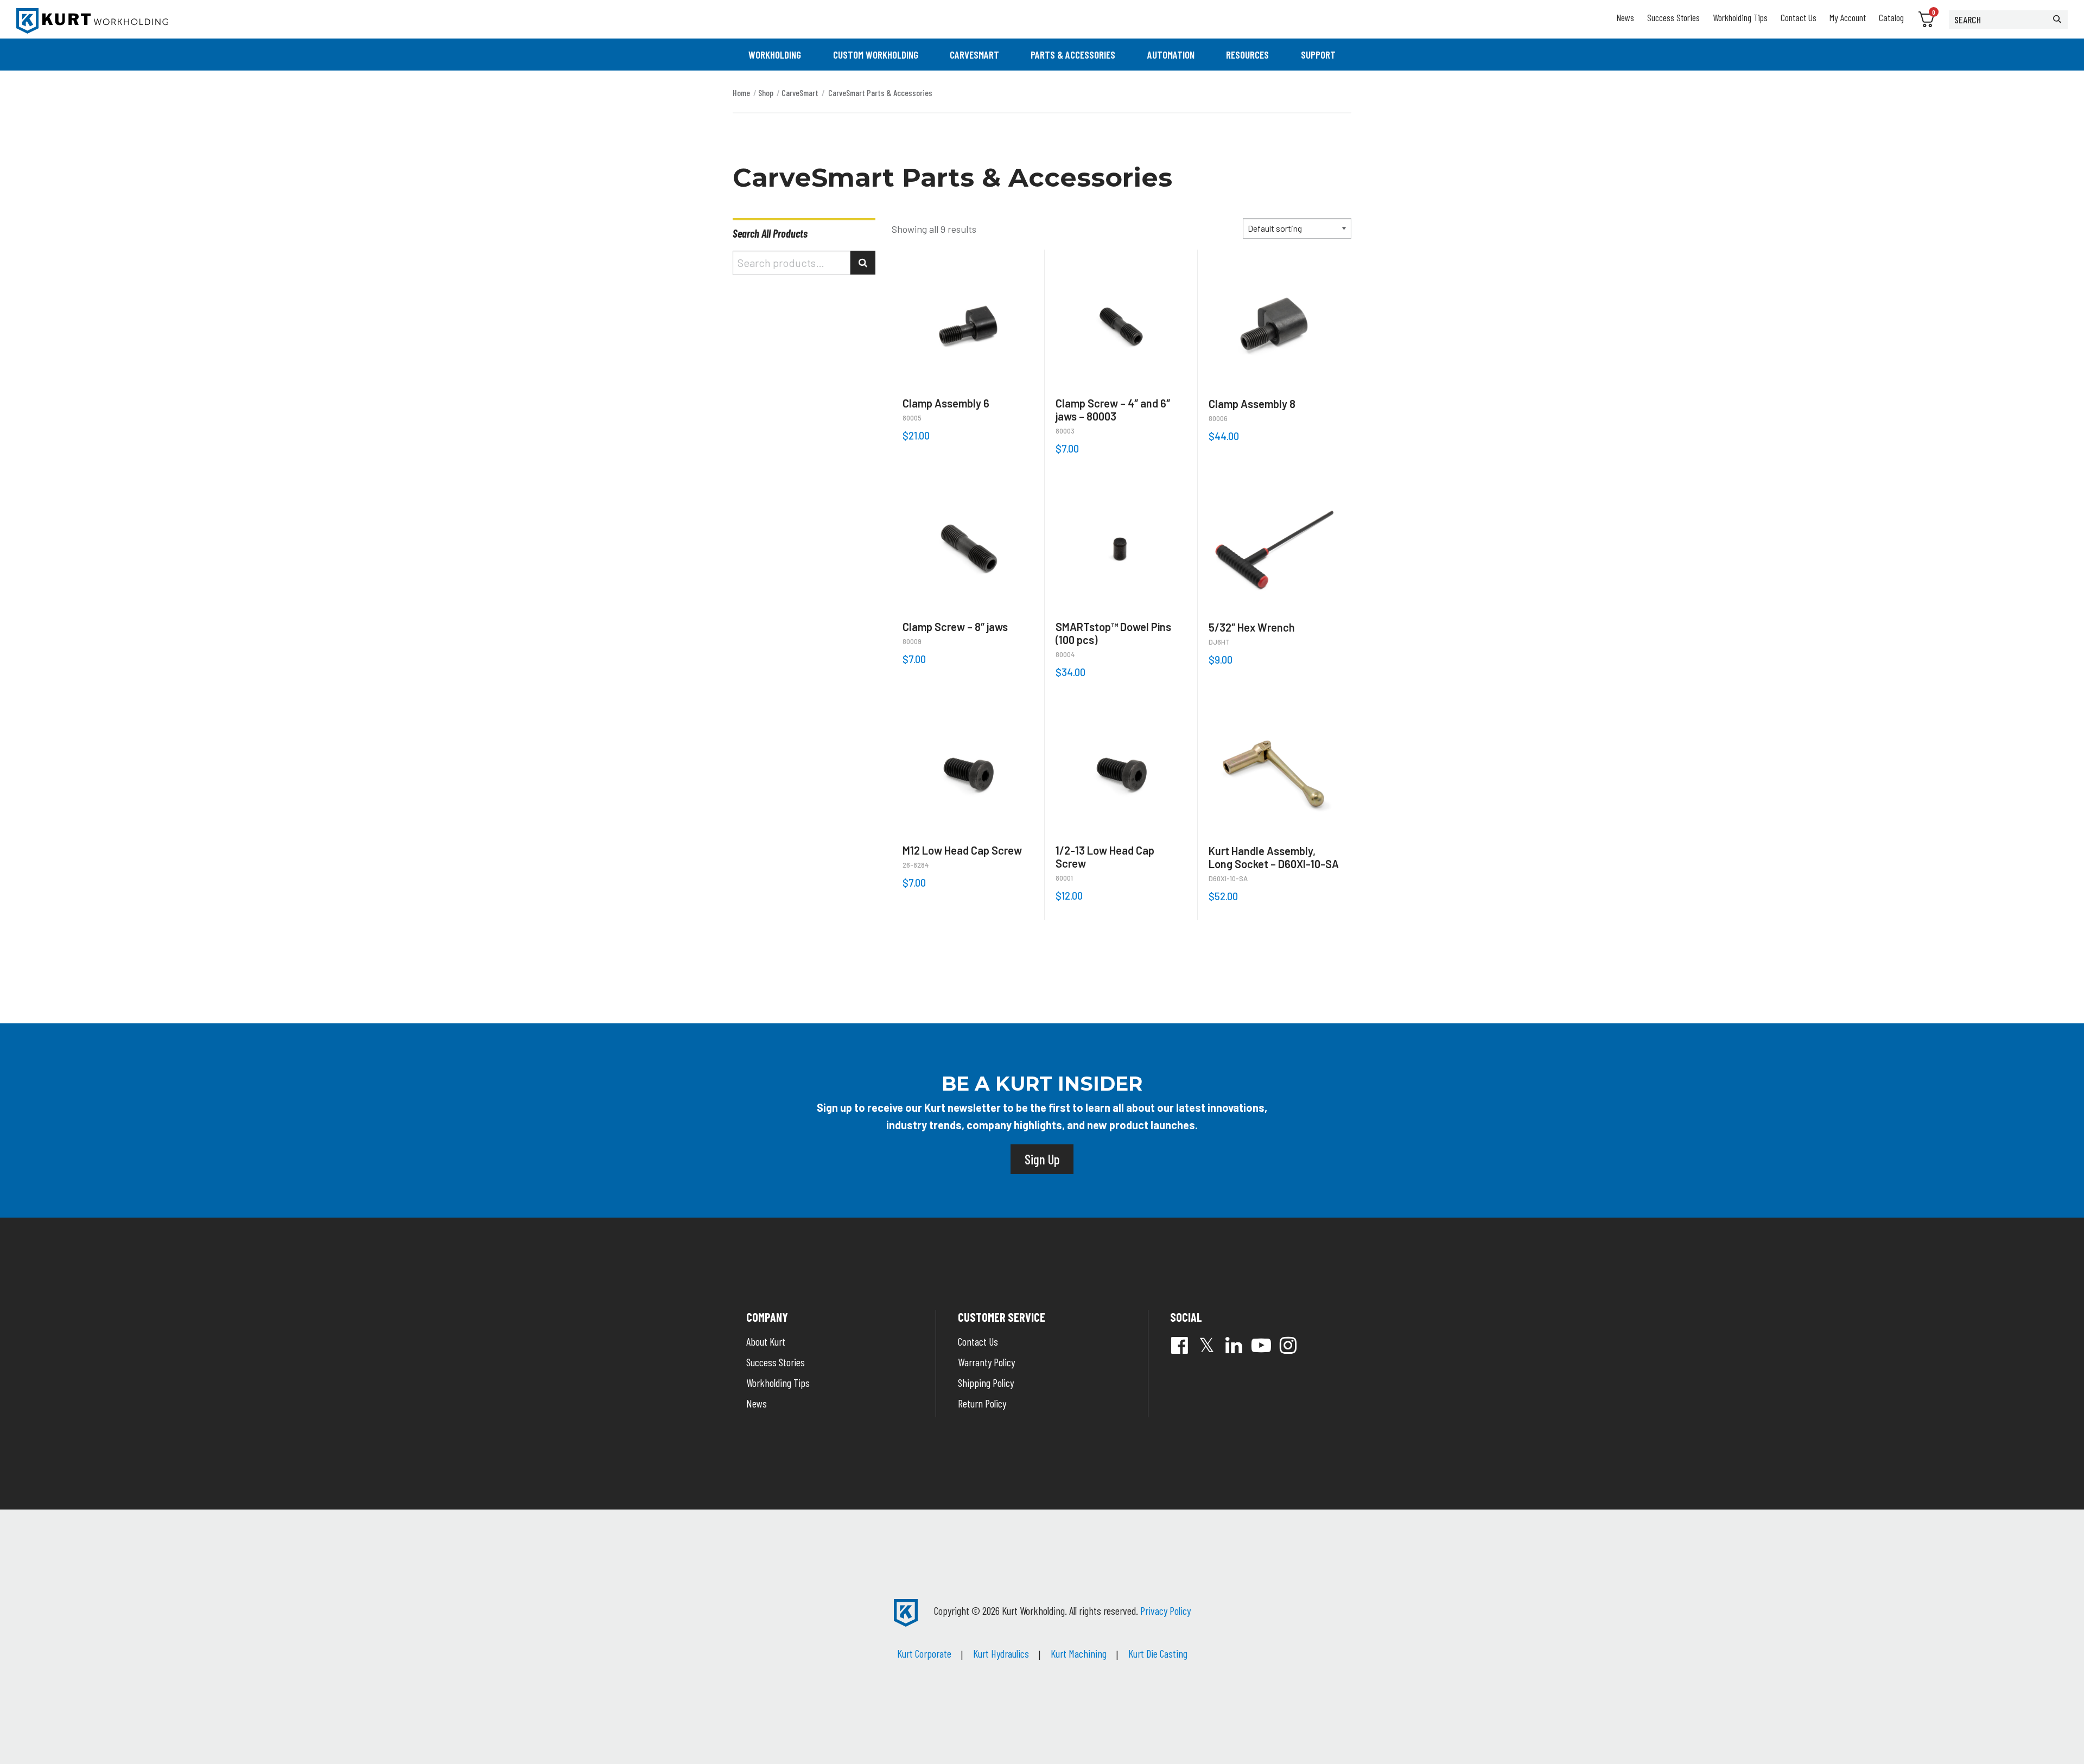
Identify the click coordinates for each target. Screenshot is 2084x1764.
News (1625, 17)
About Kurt (766, 1341)
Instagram (1288, 1345)
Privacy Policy (1165, 1610)
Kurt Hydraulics (1001, 1653)
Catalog (1891, 17)
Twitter (1207, 1345)
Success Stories (1673, 17)
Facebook (1180, 1345)
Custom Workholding (876, 55)
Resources (1247, 55)
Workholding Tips (1740, 17)
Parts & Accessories (1073, 55)
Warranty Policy (986, 1362)
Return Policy (982, 1403)
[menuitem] (775, 55)
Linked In (1234, 1345)
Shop (766, 93)
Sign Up (1042, 1159)
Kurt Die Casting (1158, 1653)
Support (1318, 55)
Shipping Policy (986, 1383)
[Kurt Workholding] (92, 21)
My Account (1848, 17)
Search (863, 263)
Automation (1171, 55)
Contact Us (1799, 17)
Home (741, 93)
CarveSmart (974, 55)
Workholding (775, 55)
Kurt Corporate (924, 1653)
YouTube (1261, 1345)
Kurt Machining (1079, 1653)
